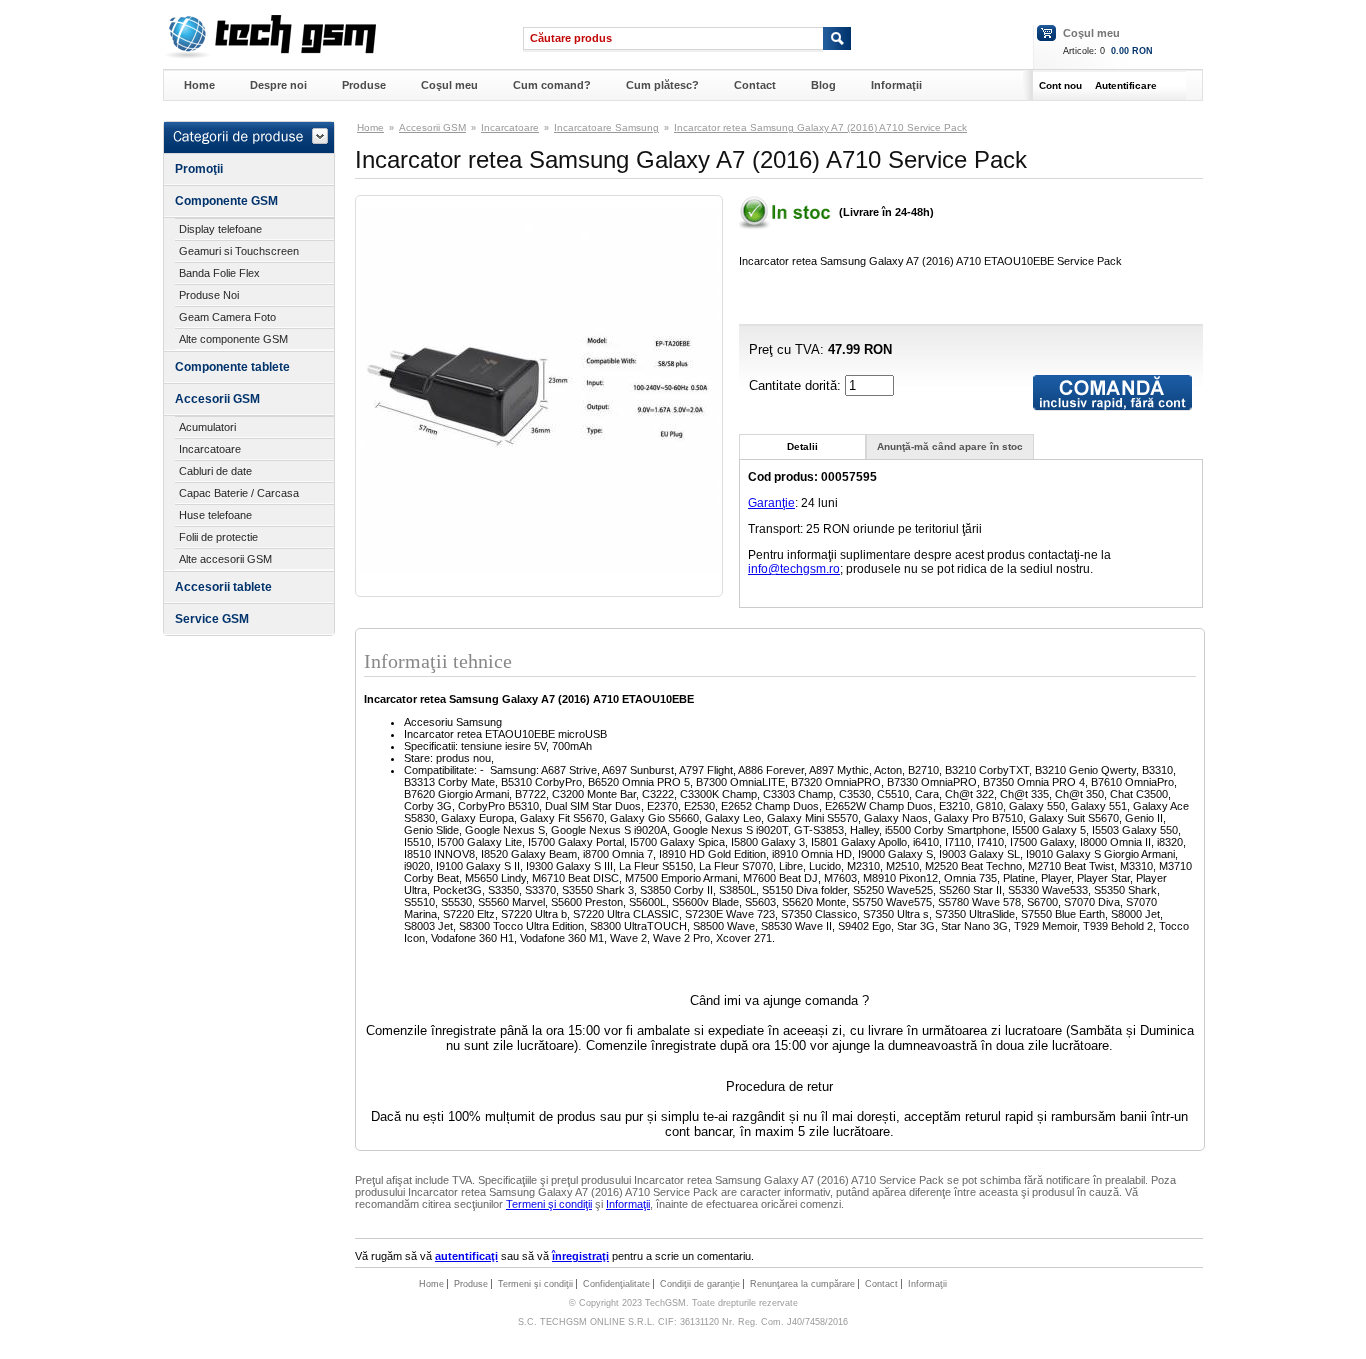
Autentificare (1126, 85)
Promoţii (199, 169)
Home (199, 85)
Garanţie (771, 503)
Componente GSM (226, 201)
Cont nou (1060, 85)
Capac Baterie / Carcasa (239, 493)
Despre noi (278, 85)
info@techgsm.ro (794, 569)
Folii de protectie (218, 537)
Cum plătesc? (662, 85)
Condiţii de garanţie (700, 1284)
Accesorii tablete (223, 587)
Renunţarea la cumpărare (802, 1284)
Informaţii (896, 85)
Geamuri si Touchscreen (239, 251)
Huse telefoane (215, 515)
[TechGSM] (269, 55)
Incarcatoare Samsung (606, 127)
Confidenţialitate (616, 1284)
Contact (755, 85)
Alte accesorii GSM (225, 559)
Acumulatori (207, 427)
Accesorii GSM (217, 399)
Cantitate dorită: (797, 385)
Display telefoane (220, 229)
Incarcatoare (210, 449)
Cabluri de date (215, 471)
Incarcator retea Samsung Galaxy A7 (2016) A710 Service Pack (820, 127)
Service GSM (212, 619)
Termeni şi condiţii (549, 1204)
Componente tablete (232, 367)
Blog (823, 85)
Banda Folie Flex (219, 273)
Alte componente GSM (233, 339)
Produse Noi (209, 295)
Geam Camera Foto (227, 317)
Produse (364, 85)
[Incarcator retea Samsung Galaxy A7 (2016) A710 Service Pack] (539, 568)
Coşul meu (1091, 33)
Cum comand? (552, 85)
